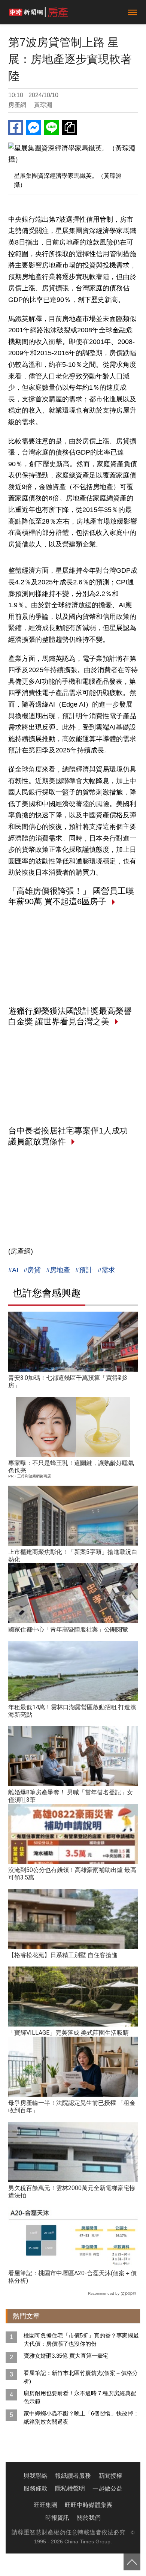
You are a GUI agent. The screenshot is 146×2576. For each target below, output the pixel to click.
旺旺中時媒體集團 (89, 2505)
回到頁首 (132, 2562)
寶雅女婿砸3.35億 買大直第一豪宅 (66, 2356)
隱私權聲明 (70, 2488)
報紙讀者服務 (73, 2476)
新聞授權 (110, 2476)
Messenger (34, 128)
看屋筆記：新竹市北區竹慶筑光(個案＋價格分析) (81, 2377)
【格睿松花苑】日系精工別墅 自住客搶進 (63, 1955)
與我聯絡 (36, 2476)
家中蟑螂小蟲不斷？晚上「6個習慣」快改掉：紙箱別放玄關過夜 (81, 2418)
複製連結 (70, 128)
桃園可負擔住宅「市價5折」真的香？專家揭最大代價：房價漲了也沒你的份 (81, 2340)
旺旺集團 (45, 2505)
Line (52, 128)
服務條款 (36, 2488)
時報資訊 (57, 2518)
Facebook (16, 128)
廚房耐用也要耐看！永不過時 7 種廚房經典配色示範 (80, 2397)
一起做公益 (107, 2488)
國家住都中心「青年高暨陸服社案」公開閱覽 (68, 1630)
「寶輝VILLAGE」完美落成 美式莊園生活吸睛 (69, 2033)
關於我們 (89, 2518)
